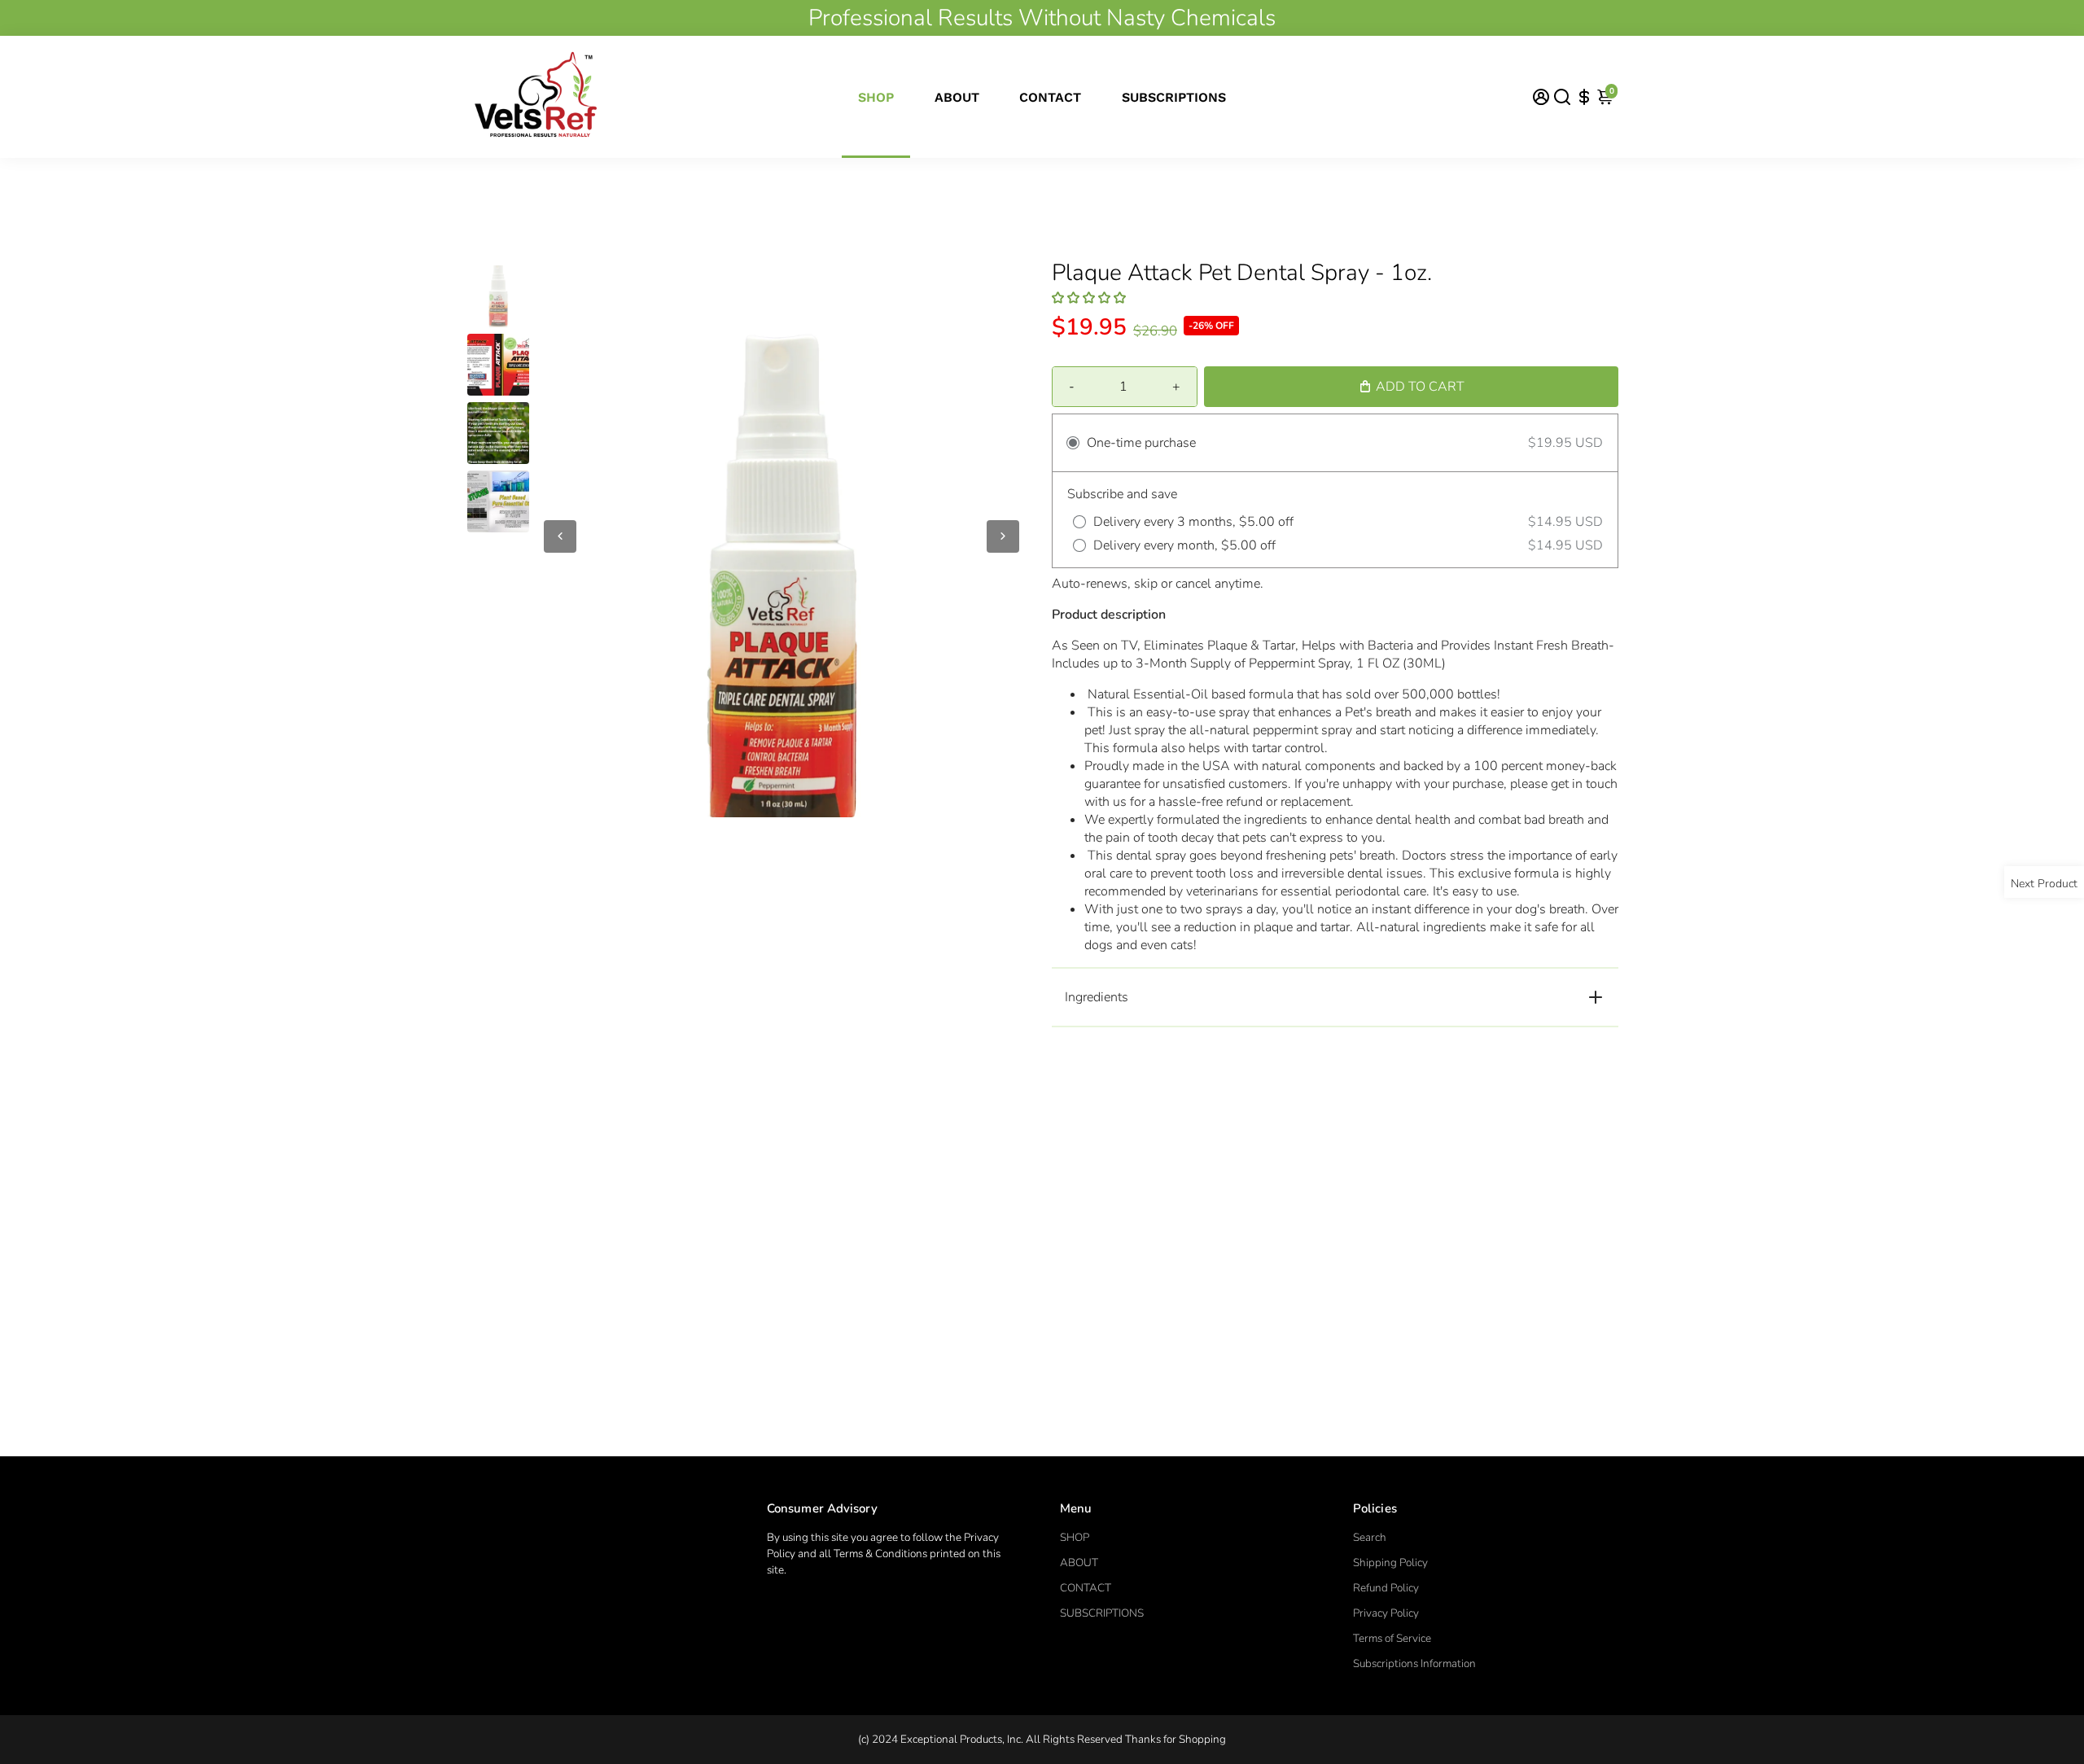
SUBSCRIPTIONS (1174, 97)
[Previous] (560, 536)
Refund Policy (1386, 1588)
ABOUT (957, 97)
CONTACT (1050, 97)
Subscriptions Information (1414, 1663)
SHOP (876, 97)
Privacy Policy (1386, 1613)
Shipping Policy (1390, 1563)
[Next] (1003, 536)
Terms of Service (1392, 1638)
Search (1370, 1537)
